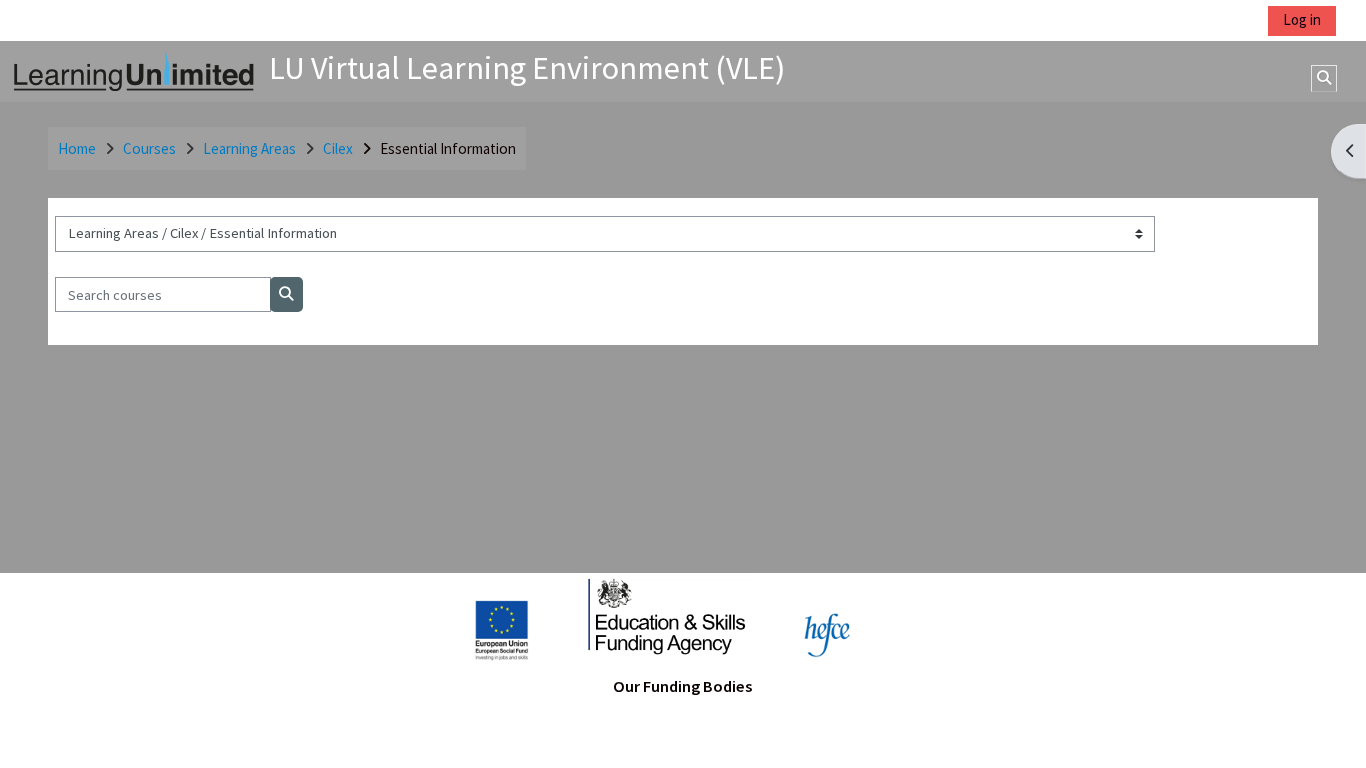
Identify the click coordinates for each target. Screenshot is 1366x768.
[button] (1324, 78)
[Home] (134, 69)
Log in (1302, 19)
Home (77, 148)
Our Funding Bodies (682, 686)
